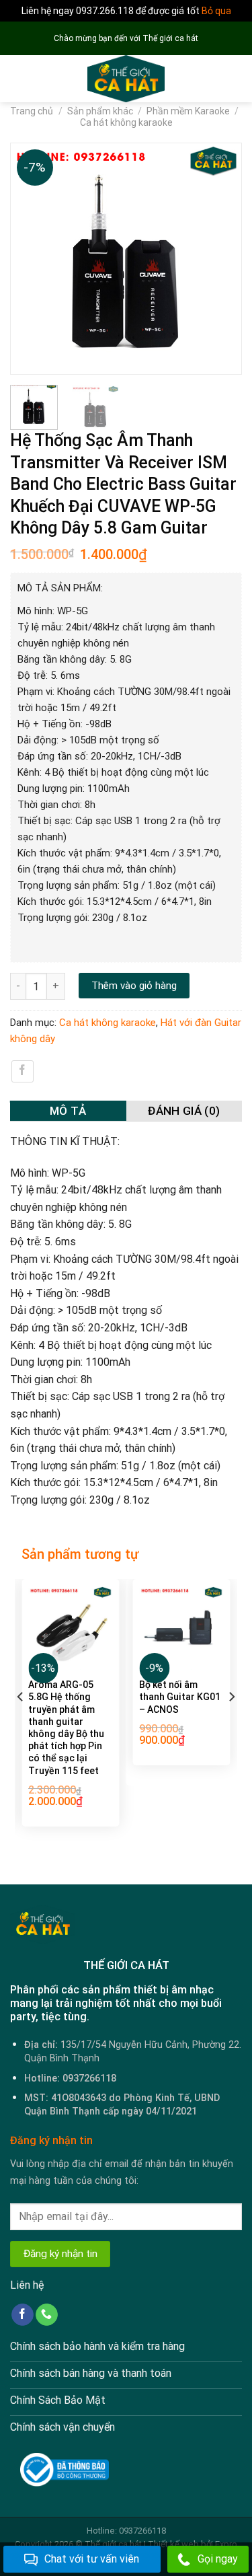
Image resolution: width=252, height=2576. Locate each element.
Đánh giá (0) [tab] (184, 1111)
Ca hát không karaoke (126, 122)
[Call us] (47, 2315)
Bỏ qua (216, 11)
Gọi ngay (218, 2559)
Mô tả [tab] (68, 1111)
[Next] (225, 259)
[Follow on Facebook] (23, 2315)
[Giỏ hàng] (235, 79)
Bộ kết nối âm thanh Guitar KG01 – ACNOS (180, 1697)
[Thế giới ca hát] (126, 79)
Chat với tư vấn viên (92, 2559)
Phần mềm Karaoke (188, 111)
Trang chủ (32, 111)
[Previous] (27, 259)
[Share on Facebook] (23, 1071)
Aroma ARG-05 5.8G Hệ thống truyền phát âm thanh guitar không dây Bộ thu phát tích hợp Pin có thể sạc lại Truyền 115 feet (66, 1727)
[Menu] (18, 79)
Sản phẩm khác (100, 111)
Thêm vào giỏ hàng (134, 986)
